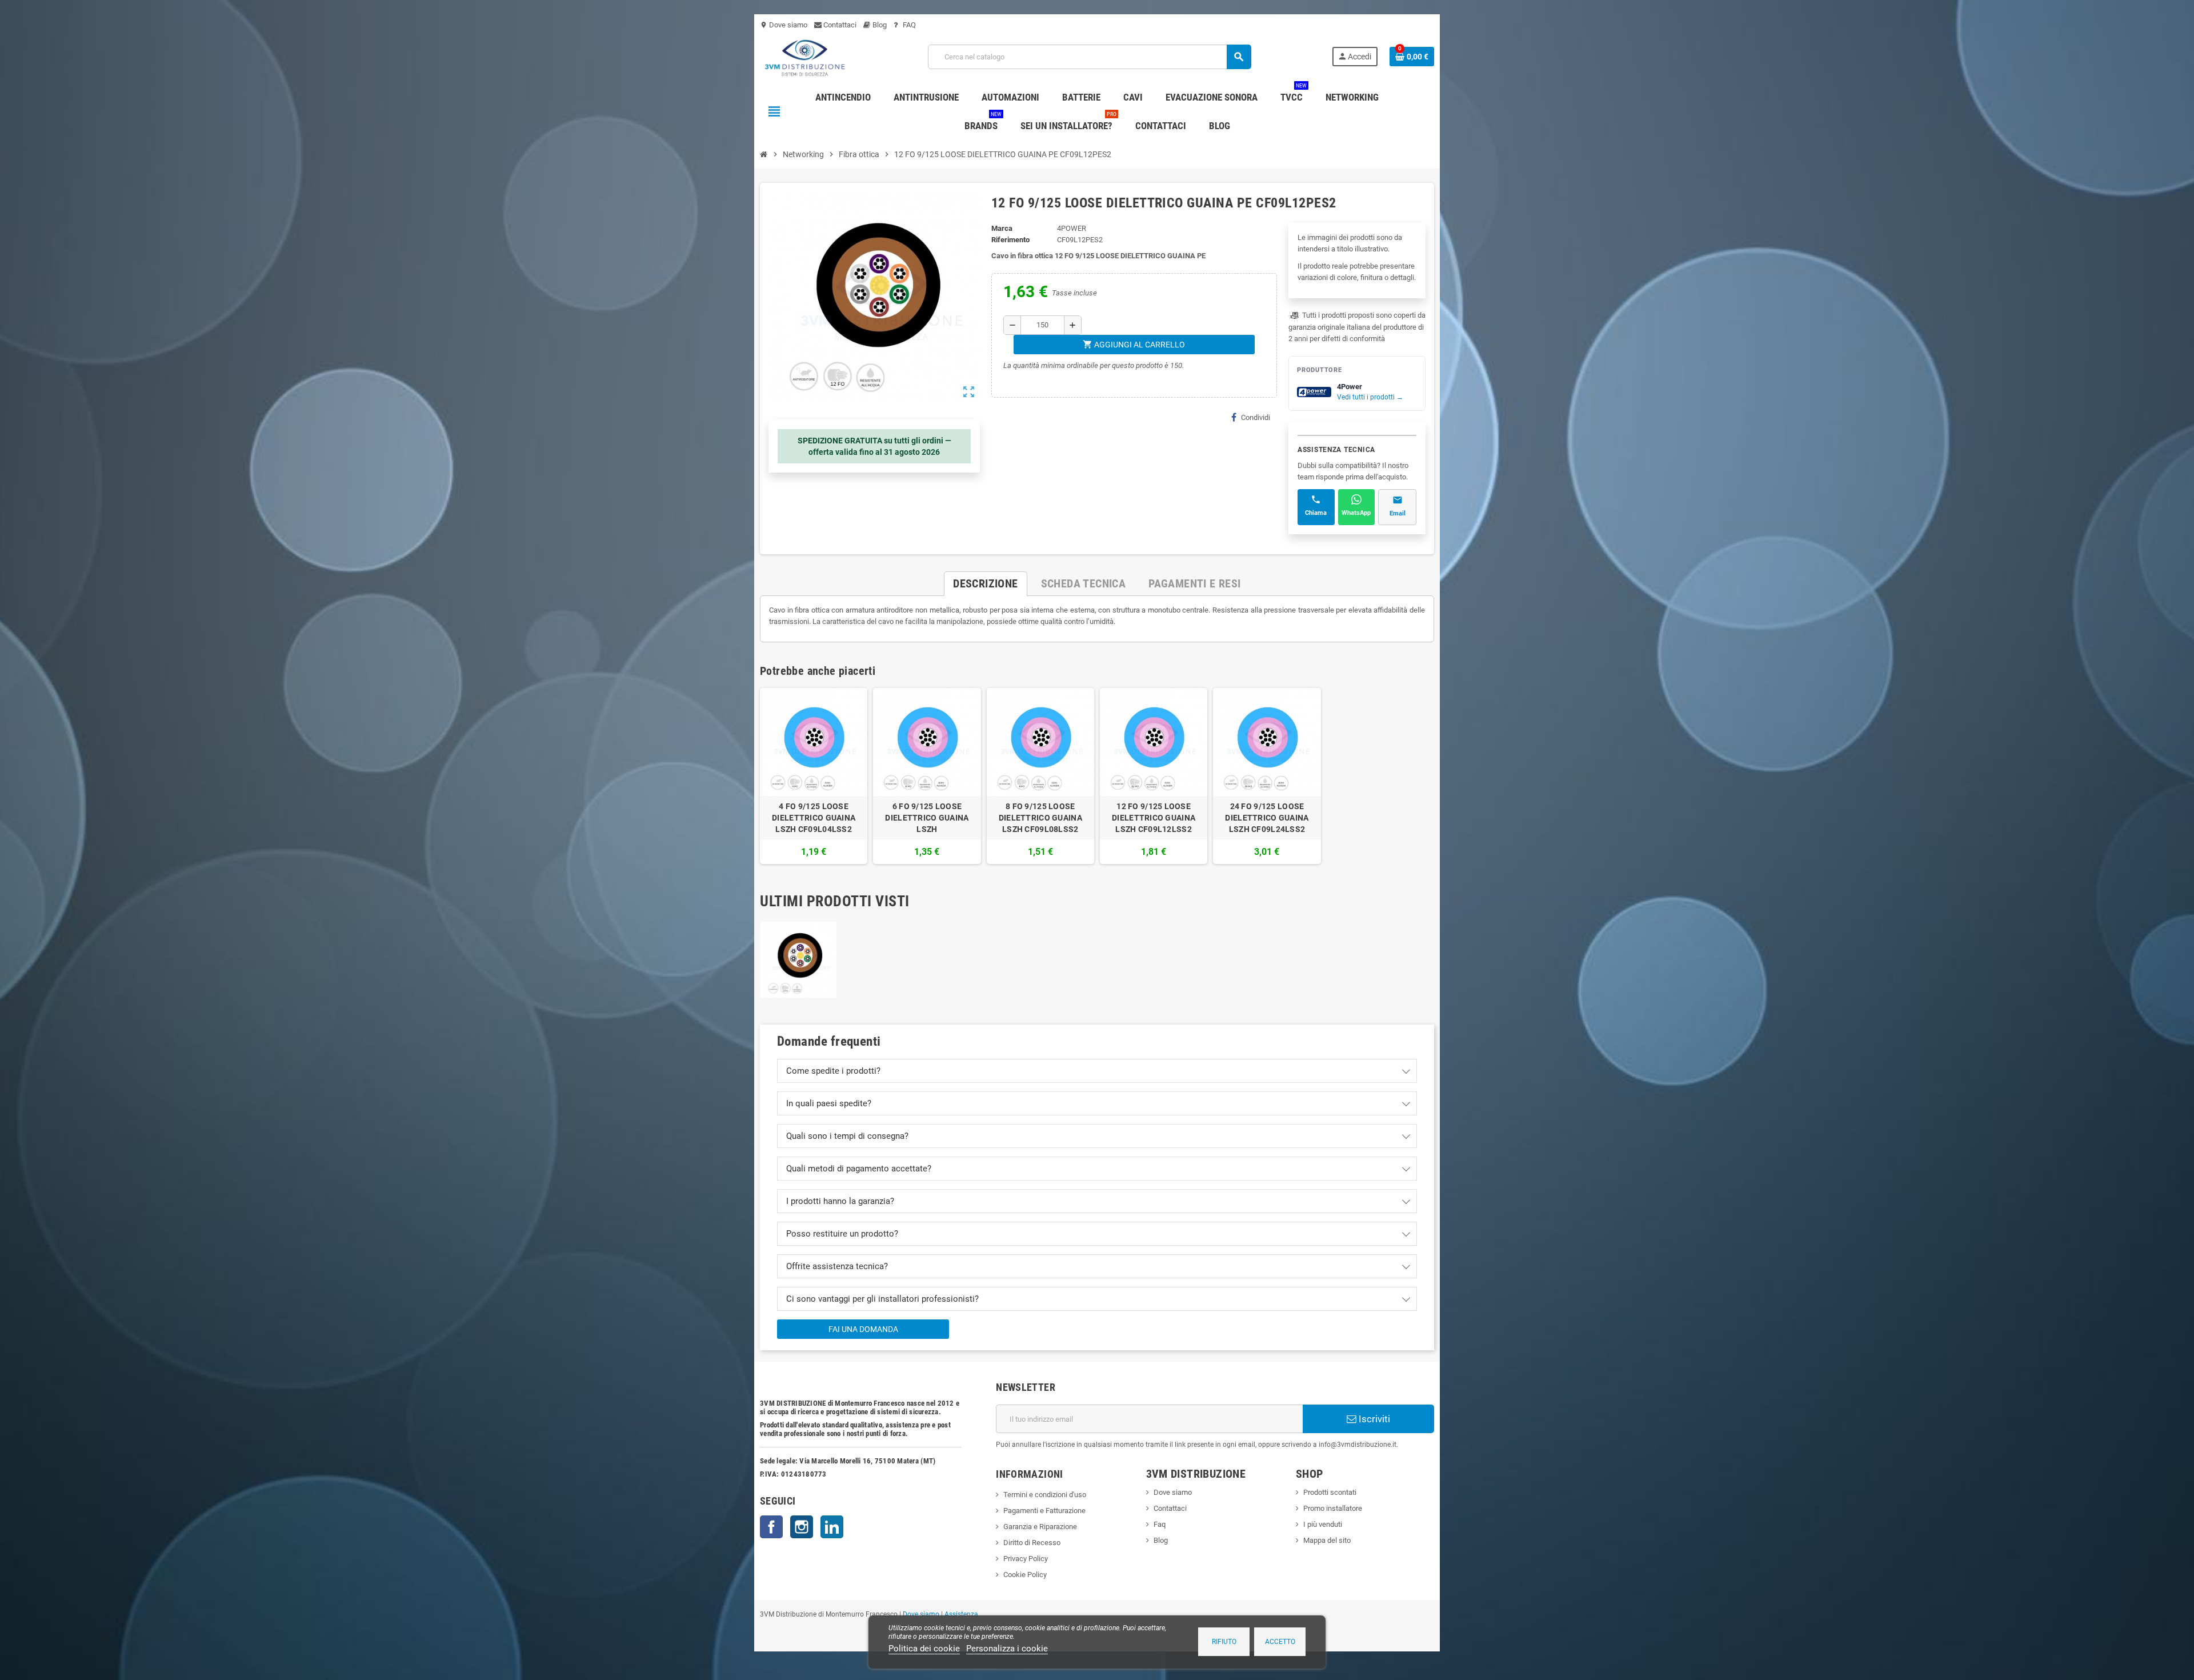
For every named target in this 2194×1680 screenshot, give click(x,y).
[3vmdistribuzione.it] (804, 56)
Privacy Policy (1026, 1559)
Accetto (1280, 1642)
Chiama (1316, 513)
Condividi (1256, 417)
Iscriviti (1373, 1419)
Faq (1160, 1524)
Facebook (771, 1527)
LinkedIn (832, 1527)
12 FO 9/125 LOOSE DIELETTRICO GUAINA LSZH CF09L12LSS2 (1154, 818)
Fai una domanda (863, 1329)
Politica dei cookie (924, 1649)
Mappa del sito (1327, 1540)
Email (1398, 513)
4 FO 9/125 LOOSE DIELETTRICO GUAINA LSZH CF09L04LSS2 (814, 818)
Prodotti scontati (1330, 1492)
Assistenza (961, 1614)
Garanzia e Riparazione (1040, 1527)
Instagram (802, 1527)
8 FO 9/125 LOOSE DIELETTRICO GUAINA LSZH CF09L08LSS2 (1040, 818)
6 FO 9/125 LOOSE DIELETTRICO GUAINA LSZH (927, 818)
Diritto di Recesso (1032, 1543)
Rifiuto (1224, 1642)
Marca (1002, 228)
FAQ (908, 25)
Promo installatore (1333, 1508)
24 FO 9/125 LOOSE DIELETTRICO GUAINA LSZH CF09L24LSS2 (1267, 818)
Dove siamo (784, 25)
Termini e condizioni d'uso (1045, 1495)
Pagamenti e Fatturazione (1044, 1511)
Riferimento (1010, 240)
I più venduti (1323, 1524)
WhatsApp (1356, 513)
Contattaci (839, 25)
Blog (879, 25)
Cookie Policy (1025, 1575)
